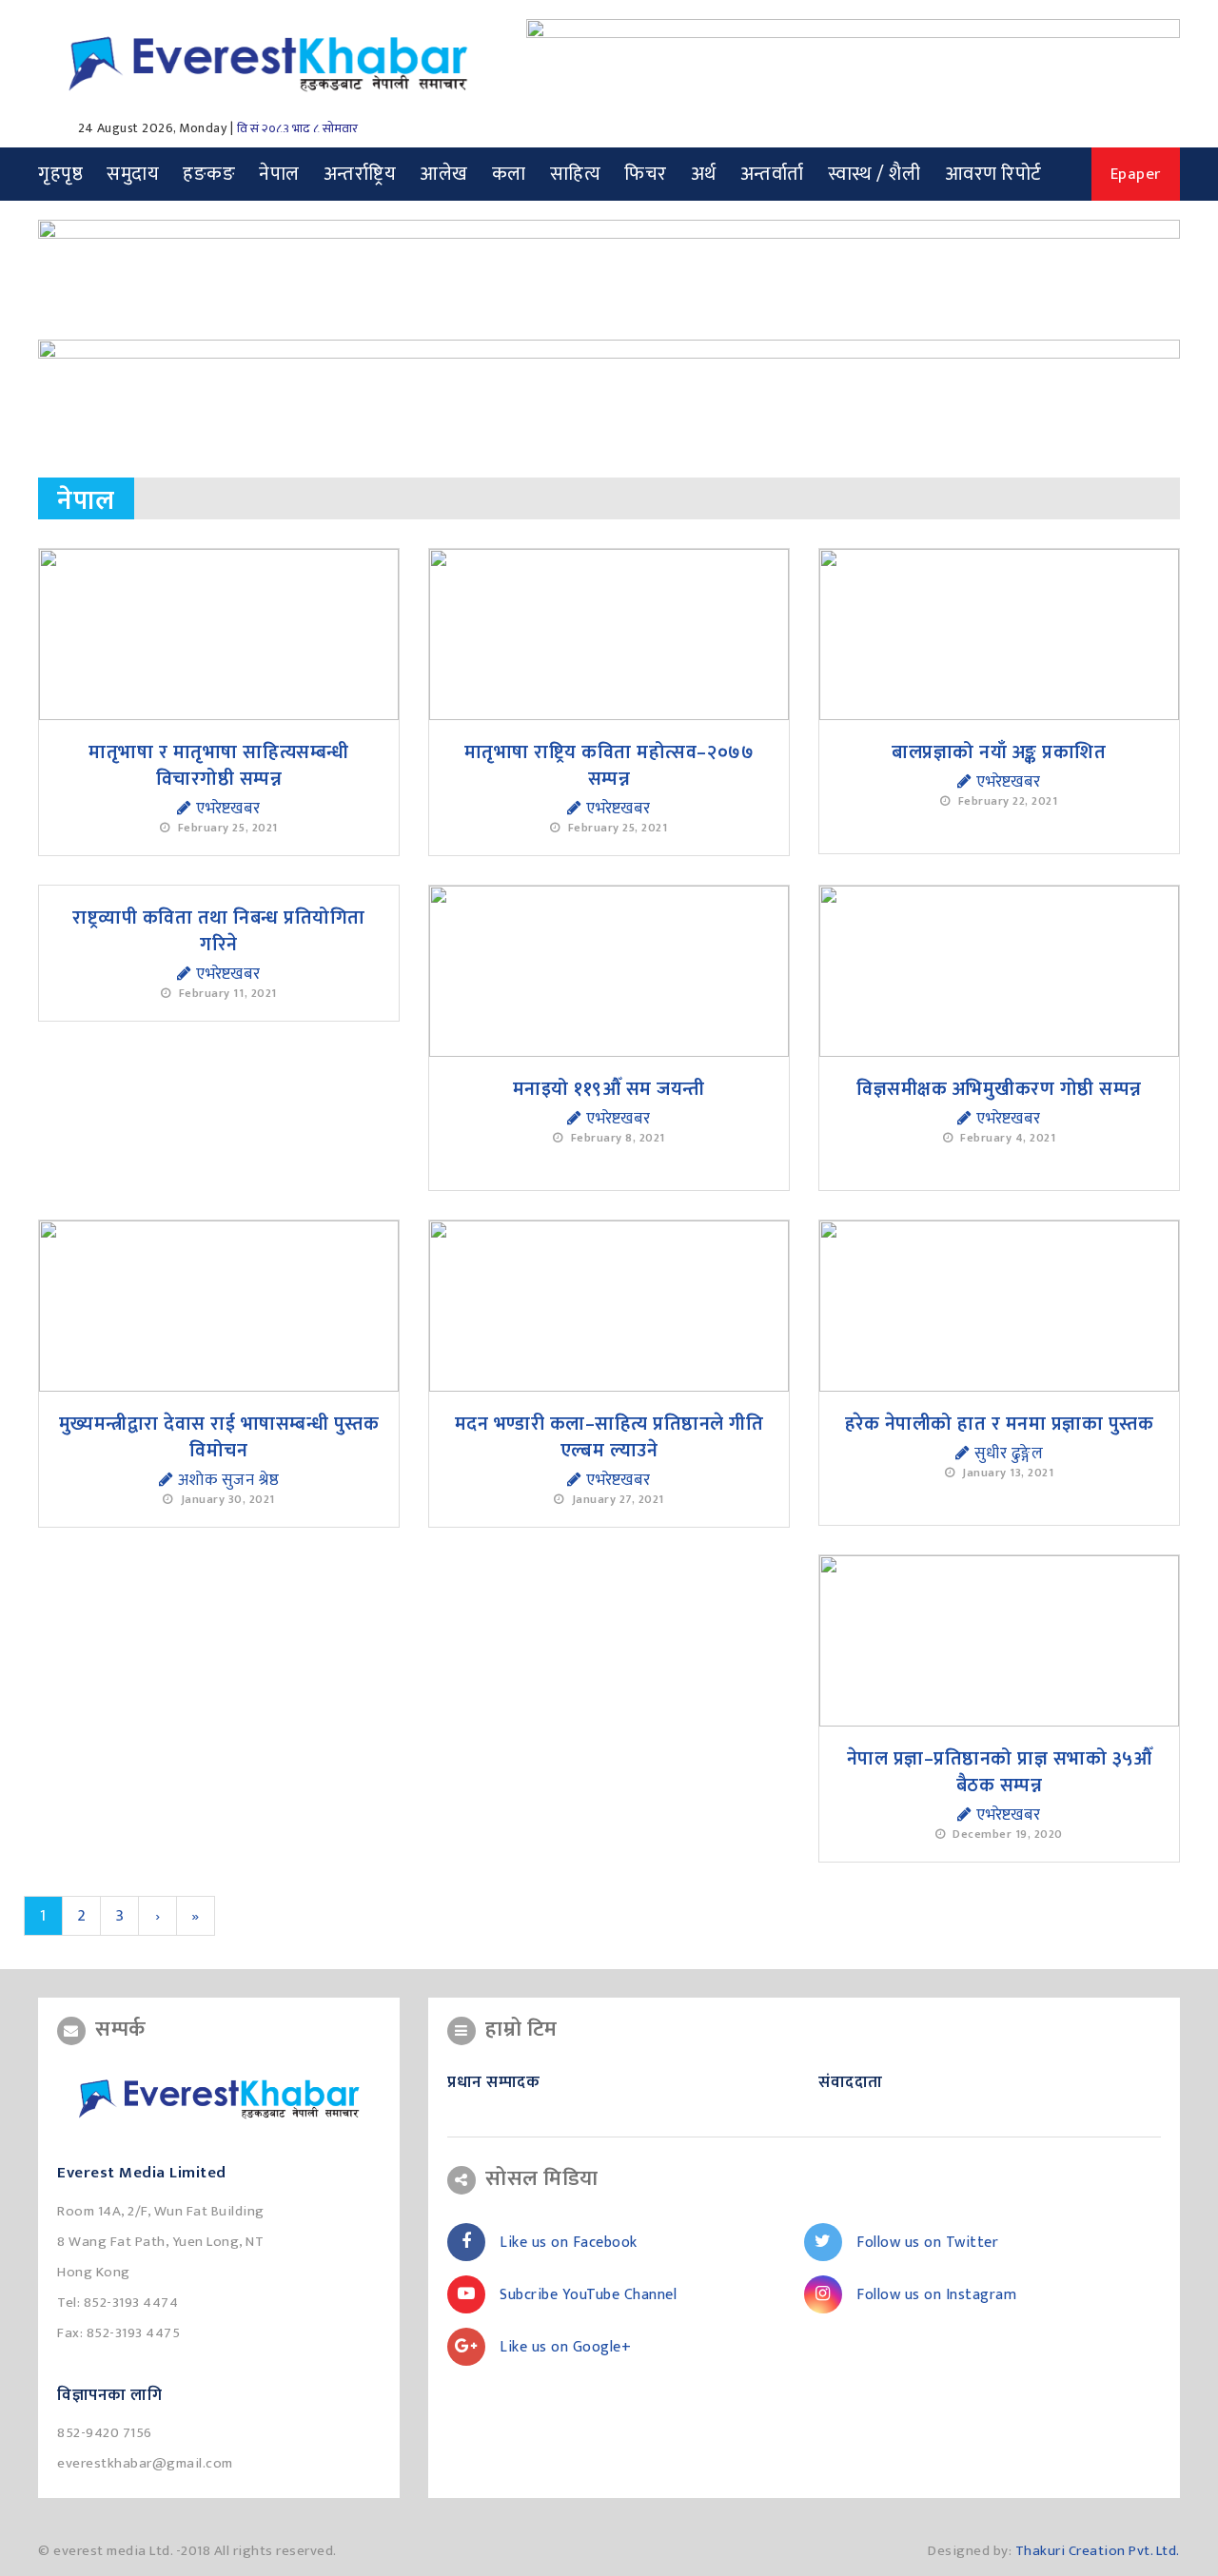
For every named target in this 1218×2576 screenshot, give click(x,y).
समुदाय (133, 174)
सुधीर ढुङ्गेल (1006, 1454)
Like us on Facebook (569, 2243)
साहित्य (576, 174)
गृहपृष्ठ (60, 174)
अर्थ (704, 174)
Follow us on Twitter (927, 2243)
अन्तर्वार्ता (772, 174)
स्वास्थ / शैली (874, 174)
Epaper (1136, 174)
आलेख (444, 174)
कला (509, 174)
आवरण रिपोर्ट (993, 174)
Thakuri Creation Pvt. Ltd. (1098, 2551)
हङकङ (209, 174)
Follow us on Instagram (936, 2295)
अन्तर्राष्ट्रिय (360, 174)
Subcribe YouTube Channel (588, 2295)
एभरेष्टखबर (226, 809)
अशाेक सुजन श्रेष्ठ (226, 1480)
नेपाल (279, 174)
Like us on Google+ (565, 2347)
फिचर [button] (646, 174)
